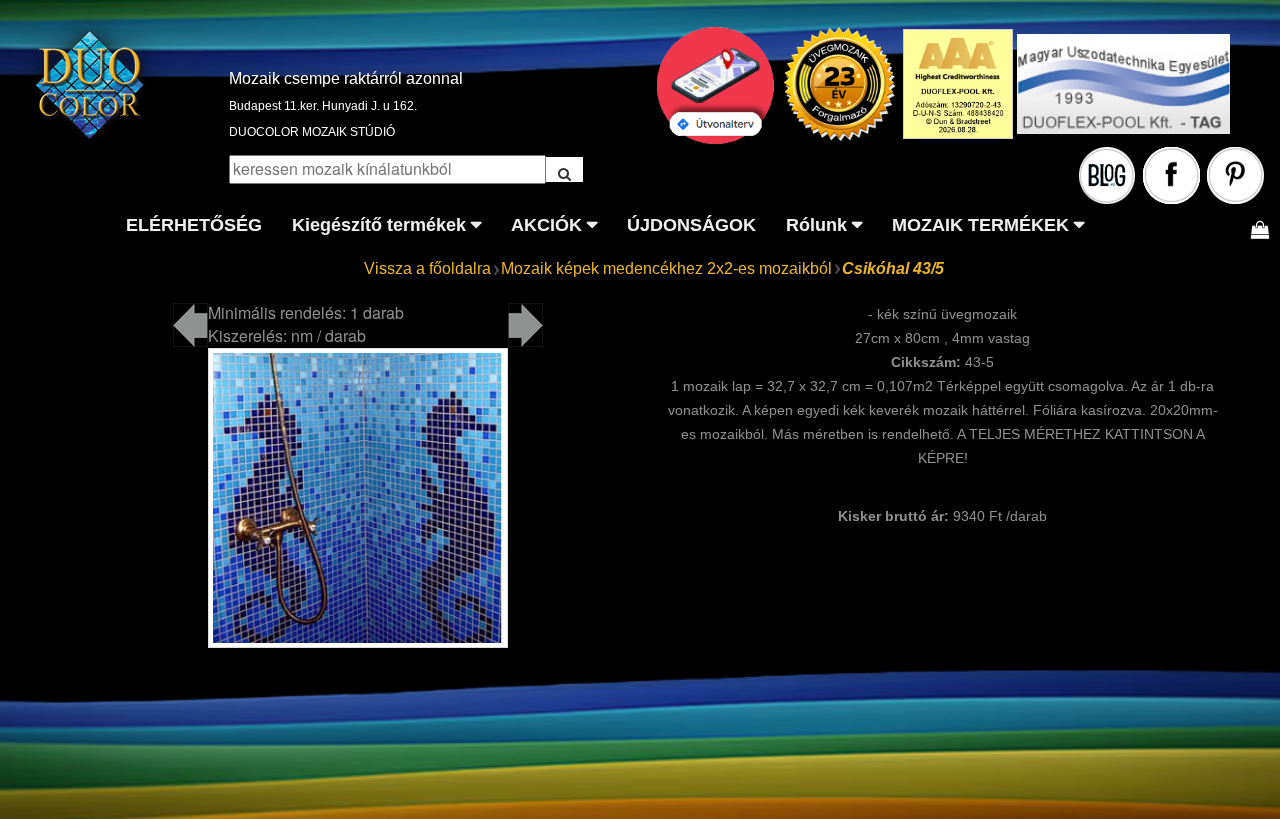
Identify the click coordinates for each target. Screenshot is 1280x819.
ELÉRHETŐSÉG (194, 225)
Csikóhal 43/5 (893, 268)
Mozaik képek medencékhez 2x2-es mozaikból (666, 268)
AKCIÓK (546, 225)
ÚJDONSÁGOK (691, 225)
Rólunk (816, 225)
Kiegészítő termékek (379, 225)
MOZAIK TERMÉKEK (980, 225)
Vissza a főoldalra (427, 268)
